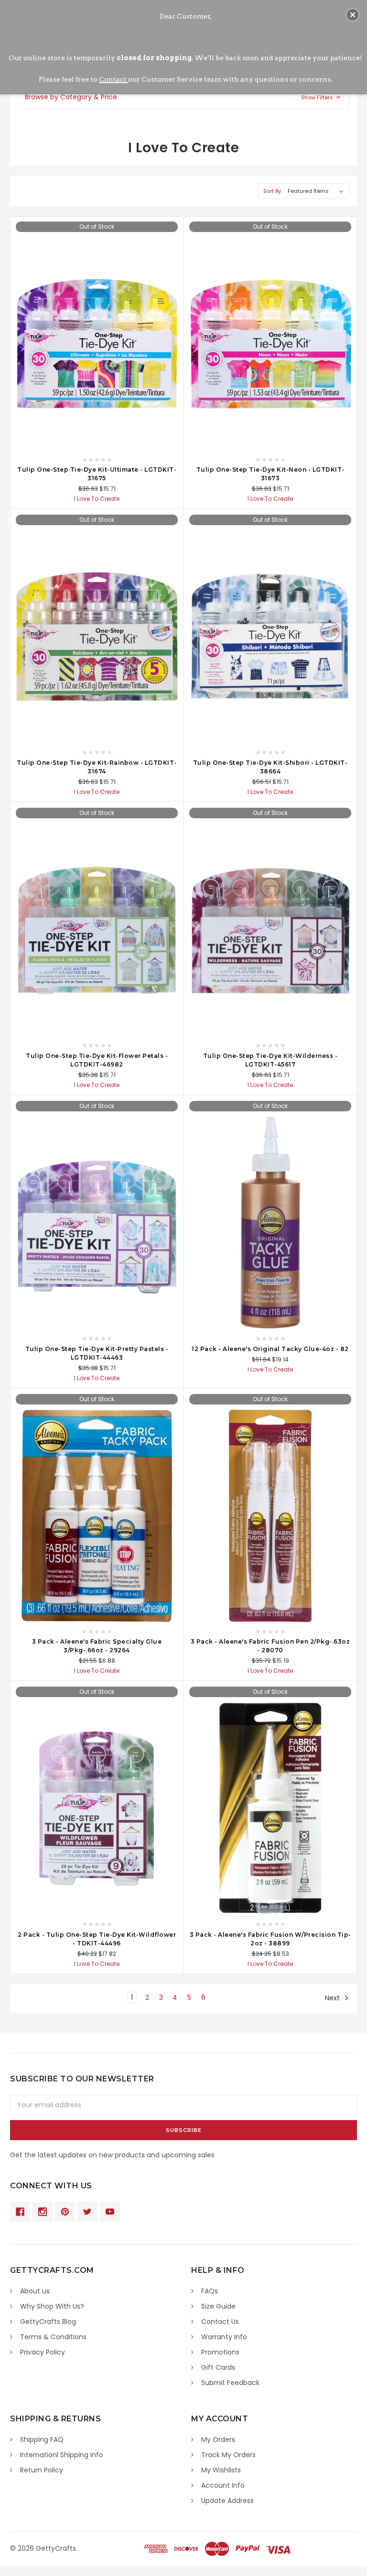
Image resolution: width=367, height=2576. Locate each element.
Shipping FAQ (42, 2439)
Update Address (227, 2501)
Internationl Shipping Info (62, 2455)
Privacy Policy (43, 2352)
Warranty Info (224, 2337)
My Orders (218, 2439)
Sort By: (273, 191)
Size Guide (218, 2306)
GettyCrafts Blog (48, 2322)
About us (35, 2291)
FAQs (210, 2291)
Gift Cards (218, 2367)
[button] (183, 97)
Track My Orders (228, 2455)
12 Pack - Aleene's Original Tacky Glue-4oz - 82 (270, 1349)
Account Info (223, 2485)
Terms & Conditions (53, 2337)
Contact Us (220, 2322)
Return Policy (42, 2470)
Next (333, 1998)
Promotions (220, 2352)
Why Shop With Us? (52, 2306)
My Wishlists (221, 2470)
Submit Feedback (230, 2383)
